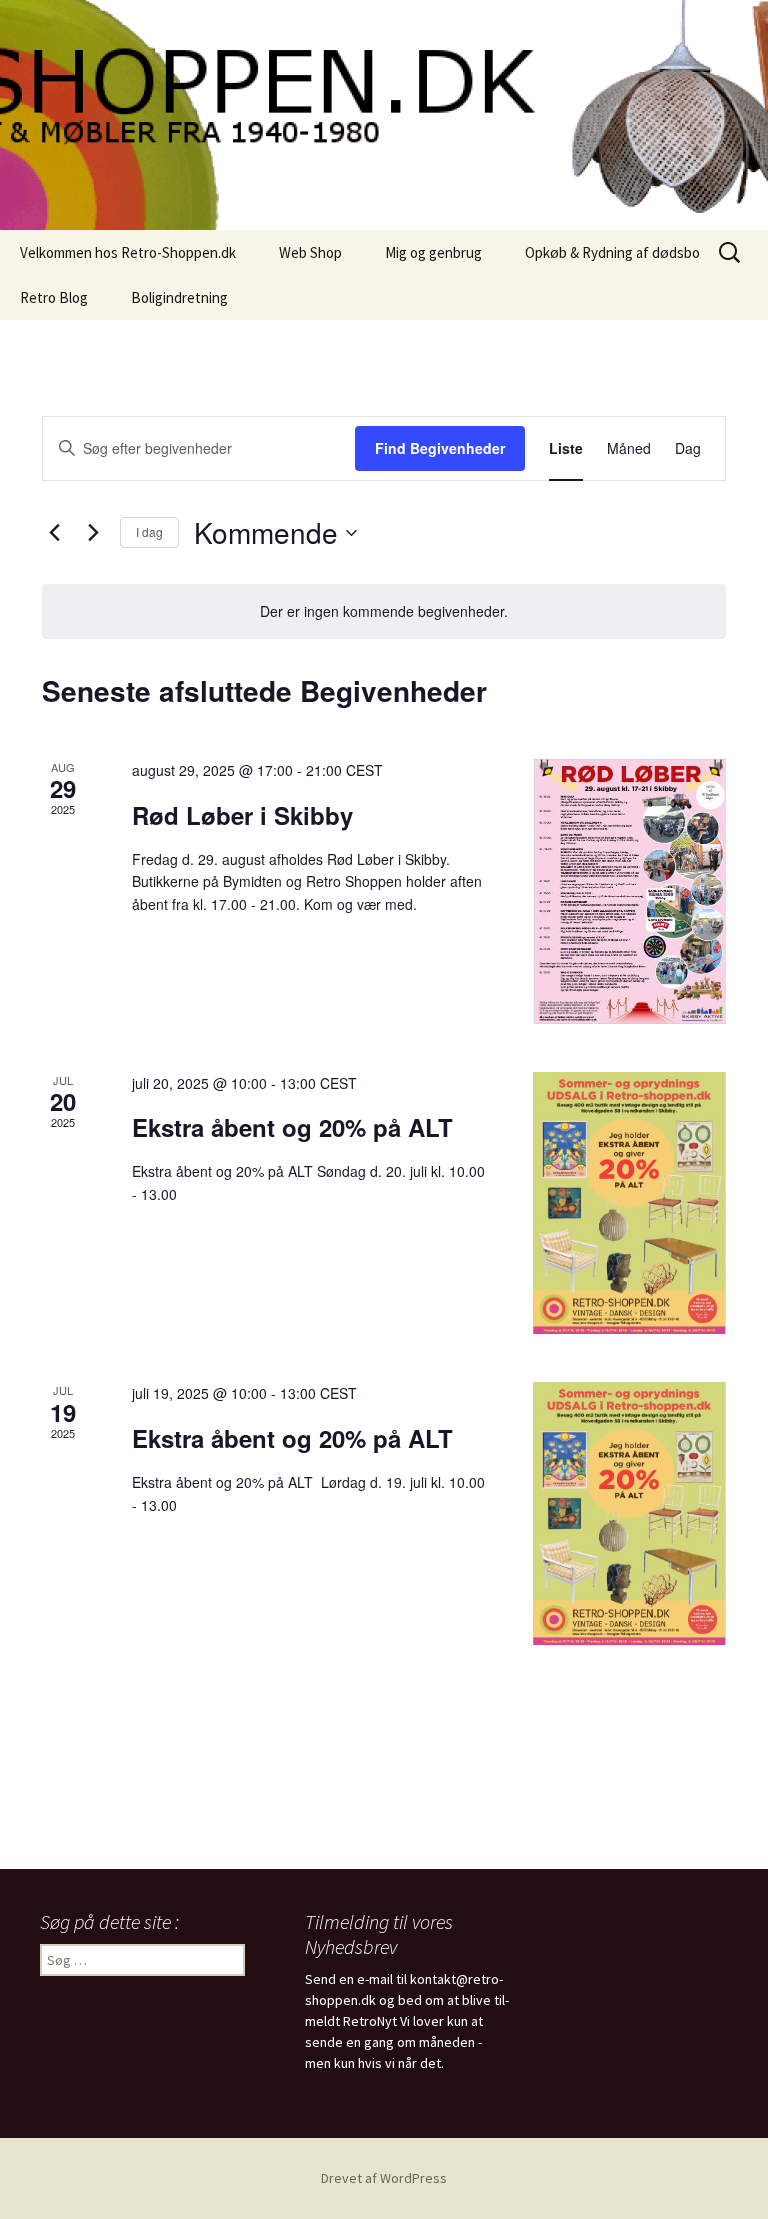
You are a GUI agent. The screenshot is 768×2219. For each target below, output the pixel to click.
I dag (149, 531)
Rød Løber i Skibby (242, 815)
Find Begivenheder (440, 448)
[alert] (384, 611)
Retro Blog (54, 297)
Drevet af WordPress (384, 2178)
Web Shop (310, 252)
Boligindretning (179, 297)
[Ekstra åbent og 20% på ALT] (629, 1203)
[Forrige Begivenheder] (54, 533)
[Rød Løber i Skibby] (629, 891)
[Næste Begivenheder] (93, 533)
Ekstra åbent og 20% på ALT (292, 1127)
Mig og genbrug (433, 252)
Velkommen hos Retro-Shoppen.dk (128, 252)
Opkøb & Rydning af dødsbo (612, 252)
